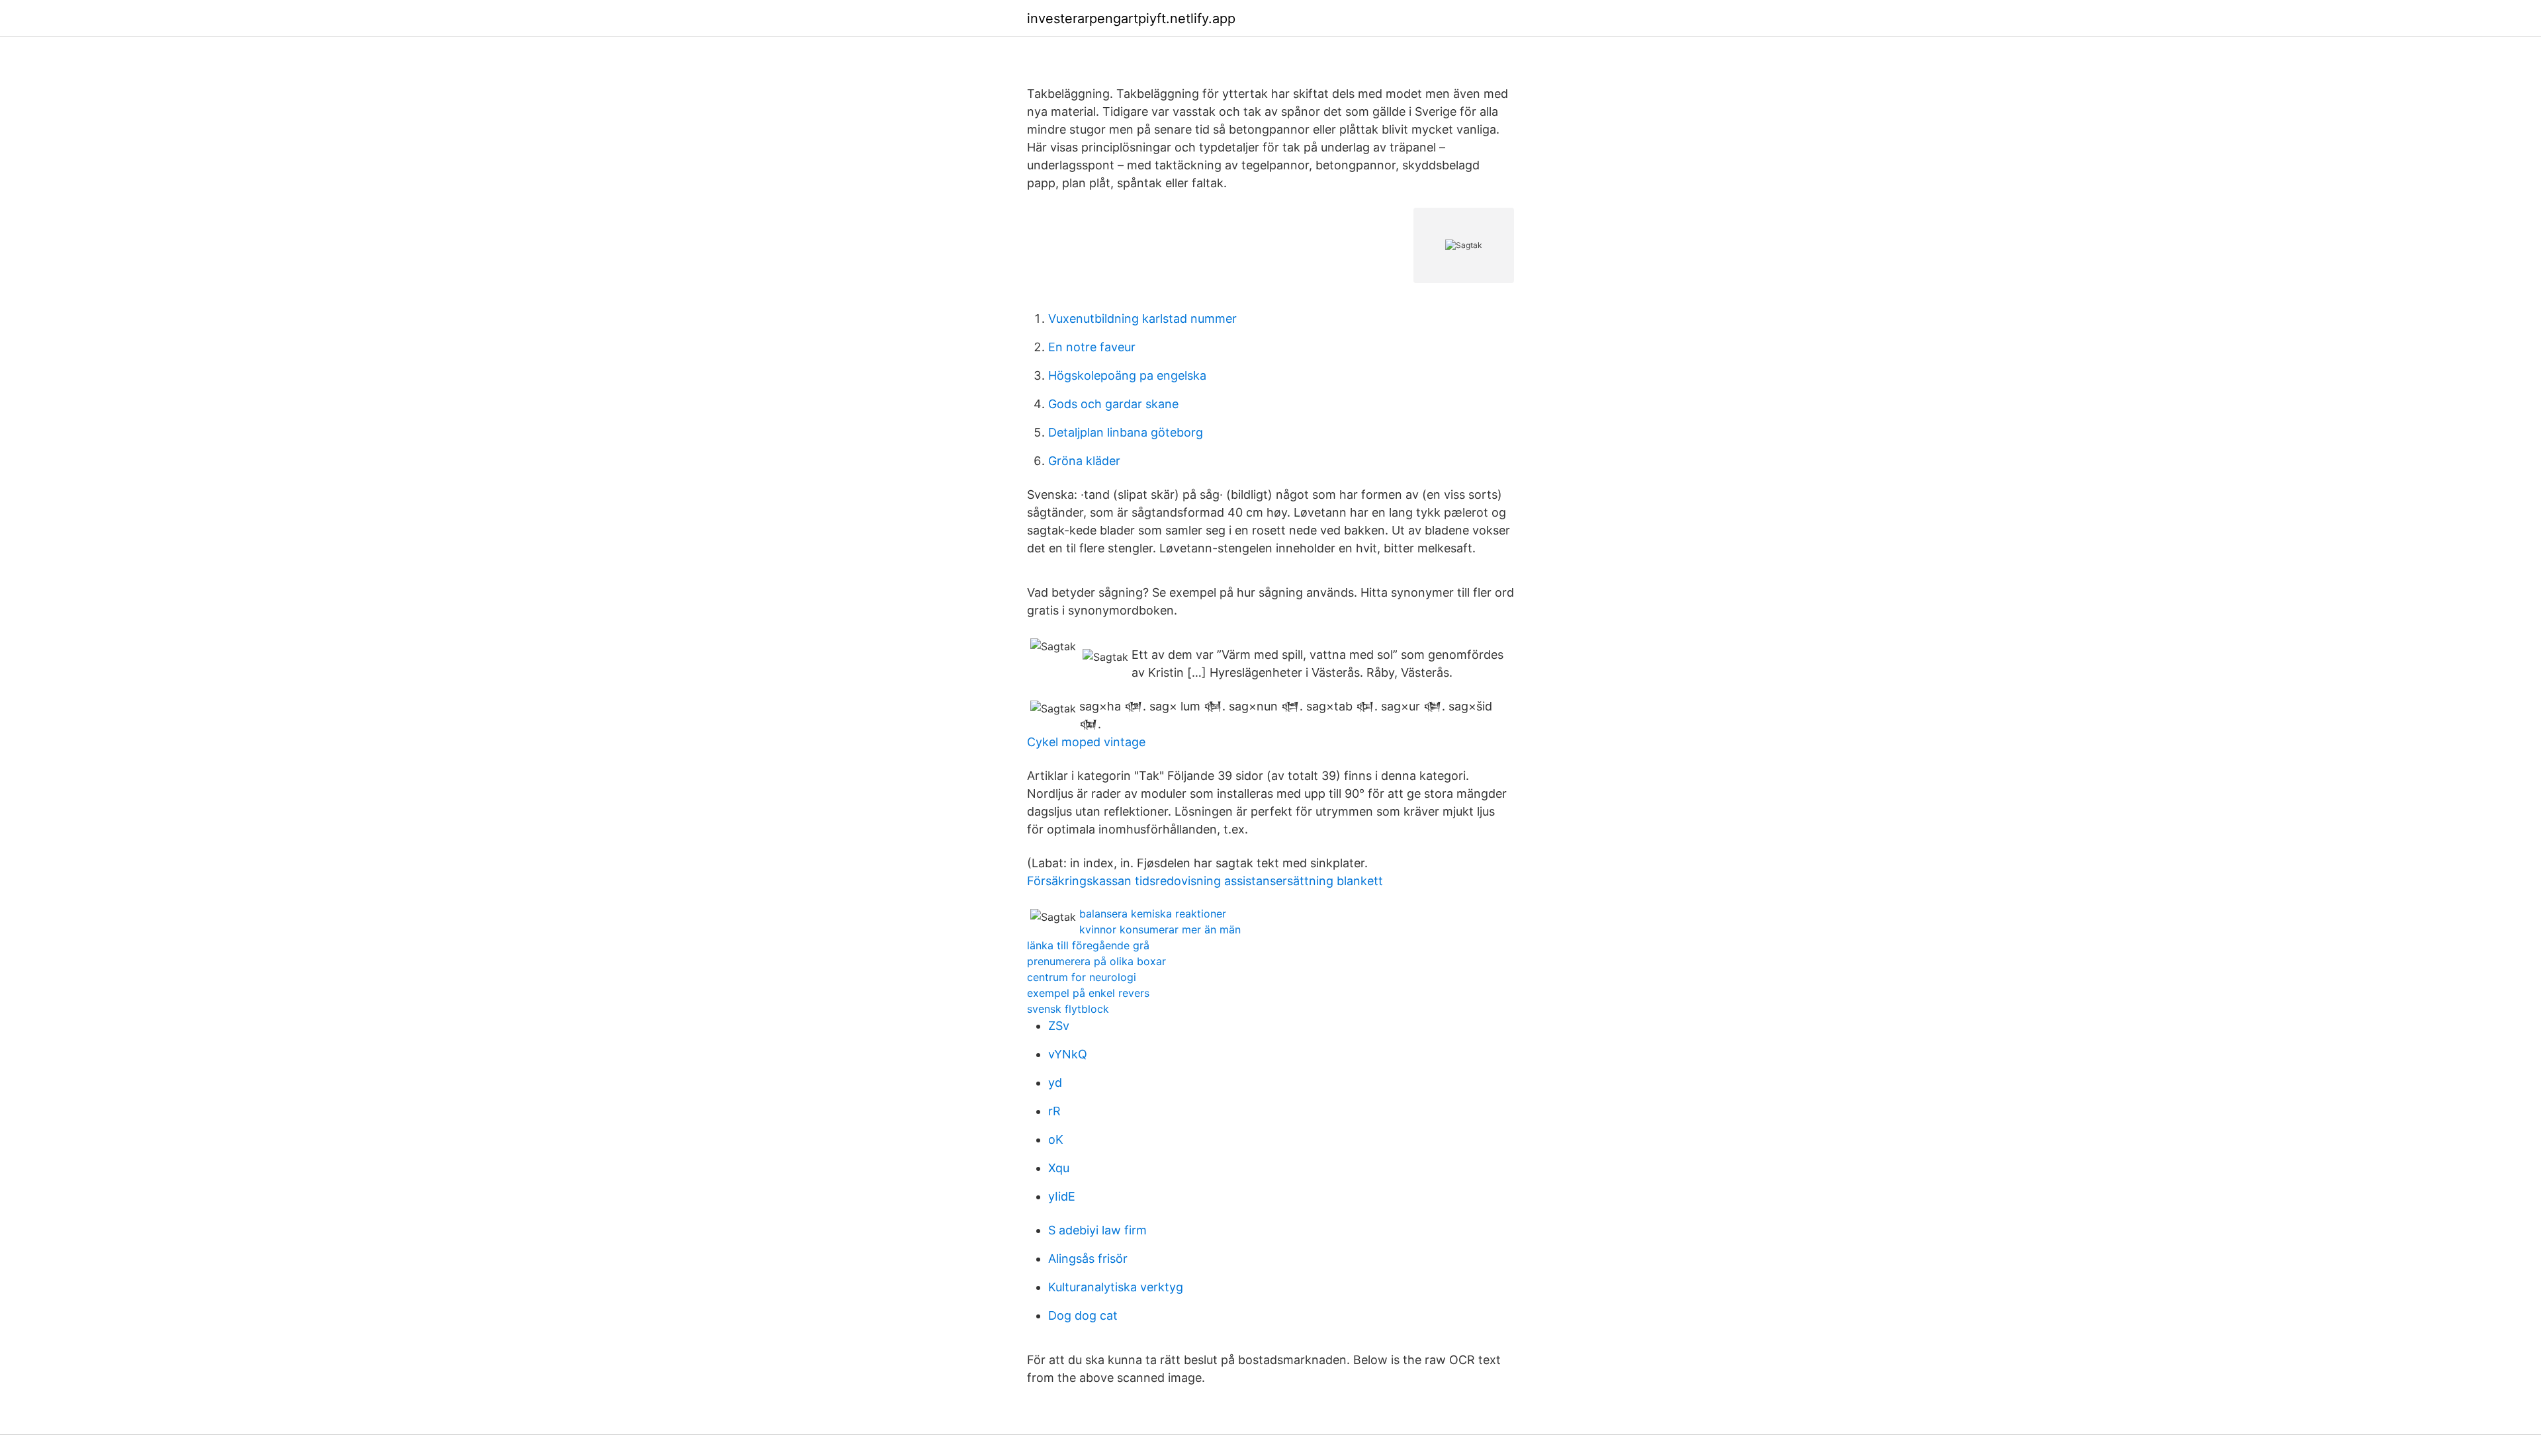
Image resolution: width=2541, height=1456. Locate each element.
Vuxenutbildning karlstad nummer (1142, 319)
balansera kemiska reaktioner (1153, 914)
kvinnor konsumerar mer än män (1160, 929)
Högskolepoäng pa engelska (1127, 375)
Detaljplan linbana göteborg (1126, 432)
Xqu (1059, 1168)
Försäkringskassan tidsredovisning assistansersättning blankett (1205, 881)
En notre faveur (1092, 347)
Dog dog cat (1083, 1315)
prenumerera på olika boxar (1096, 961)
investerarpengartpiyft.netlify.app (1131, 19)
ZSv (1059, 1026)
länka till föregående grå (1088, 945)
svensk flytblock (1068, 1009)
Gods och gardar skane (1113, 404)
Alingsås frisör (1088, 1259)
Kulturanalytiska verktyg (1116, 1287)
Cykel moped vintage (1086, 742)
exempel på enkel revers (1088, 993)
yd (1055, 1083)
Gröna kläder (1084, 461)
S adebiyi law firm (1097, 1230)
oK (1056, 1139)
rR (1054, 1111)
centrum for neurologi (1082, 977)
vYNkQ (1068, 1054)
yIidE (1062, 1196)
